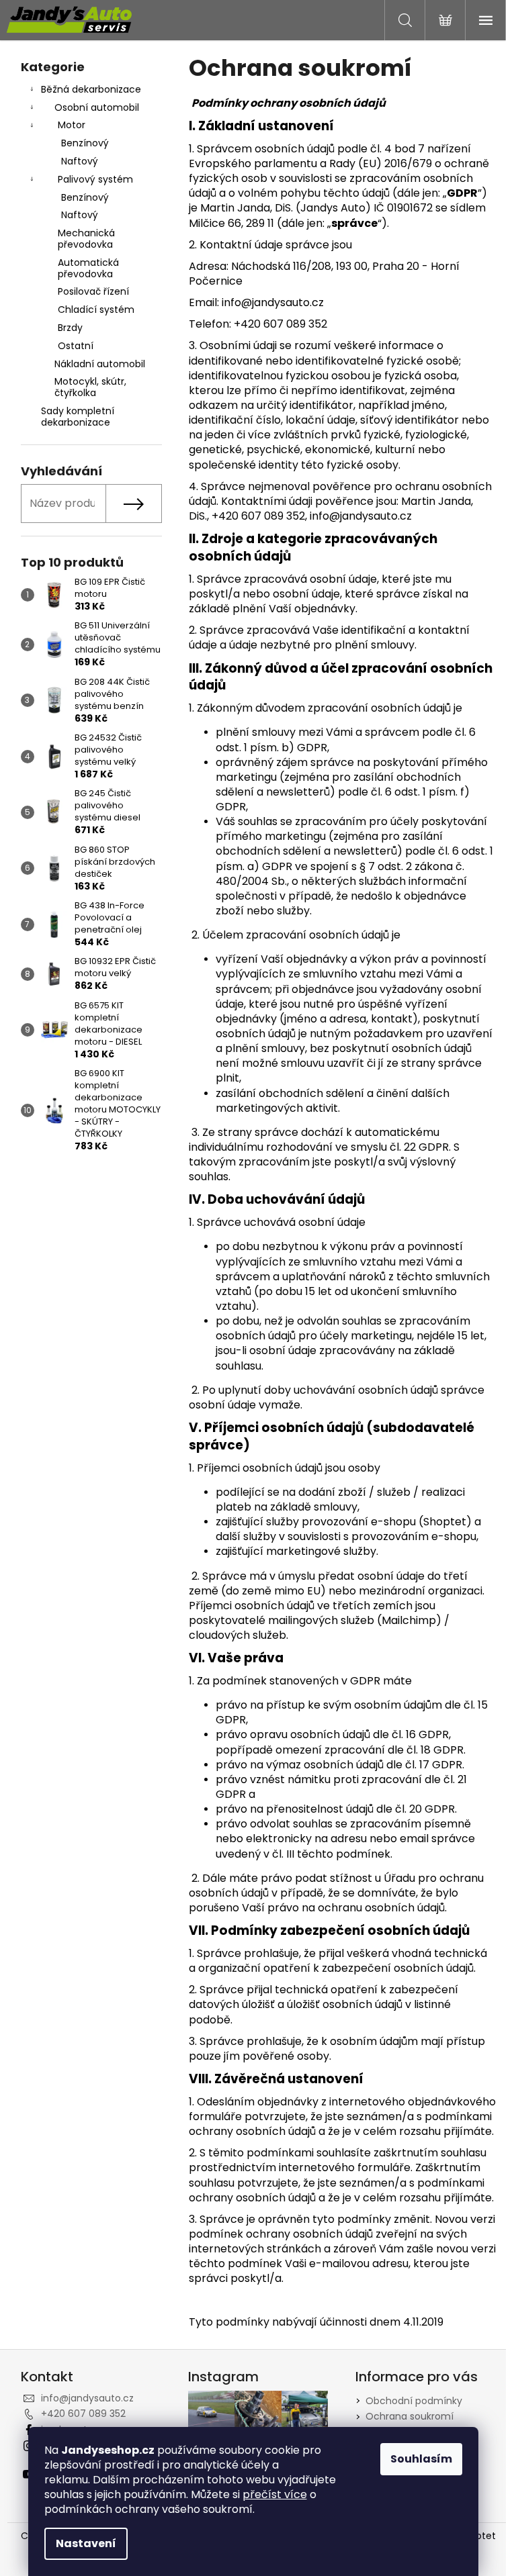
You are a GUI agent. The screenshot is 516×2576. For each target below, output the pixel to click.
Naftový (80, 161)
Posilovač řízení (93, 291)
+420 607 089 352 (83, 2414)
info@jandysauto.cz (87, 2398)
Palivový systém (95, 179)
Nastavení (86, 2543)
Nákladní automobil (100, 364)
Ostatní (76, 346)
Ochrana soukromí (410, 2416)
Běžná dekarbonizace (91, 89)
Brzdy (70, 328)
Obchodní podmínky (414, 2401)
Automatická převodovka (88, 268)
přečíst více (275, 2494)
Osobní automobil (97, 107)
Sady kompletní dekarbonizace (78, 417)
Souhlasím (421, 2459)
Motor (72, 125)
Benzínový (85, 143)
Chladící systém (96, 309)
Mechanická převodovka (86, 239)
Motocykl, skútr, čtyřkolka (90, 387)
